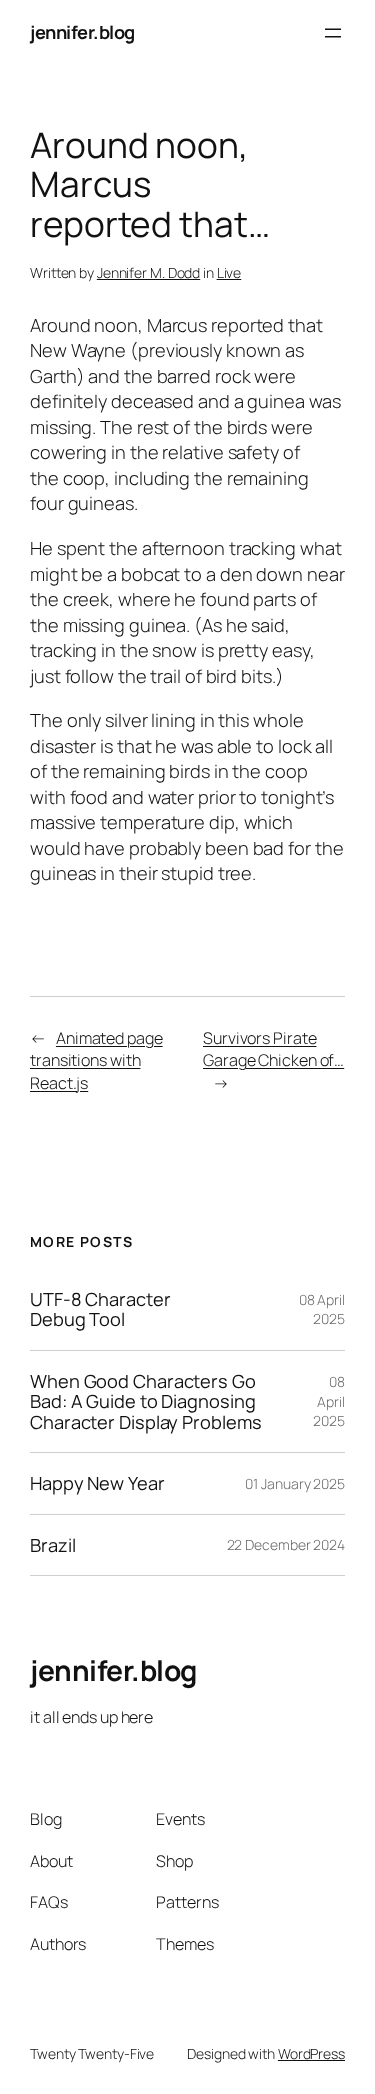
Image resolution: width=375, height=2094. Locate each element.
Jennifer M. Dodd (148, 272)
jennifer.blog (82, 32)
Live (229, 272)
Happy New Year (97, 1483)
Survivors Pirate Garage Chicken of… (273, 1049)
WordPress (311, 2053)
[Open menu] (333, 33)
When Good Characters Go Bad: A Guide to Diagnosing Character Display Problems (145, 1401)
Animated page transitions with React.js (96, 1060)
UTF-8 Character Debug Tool (100, 1309)
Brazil (52, 1545)
